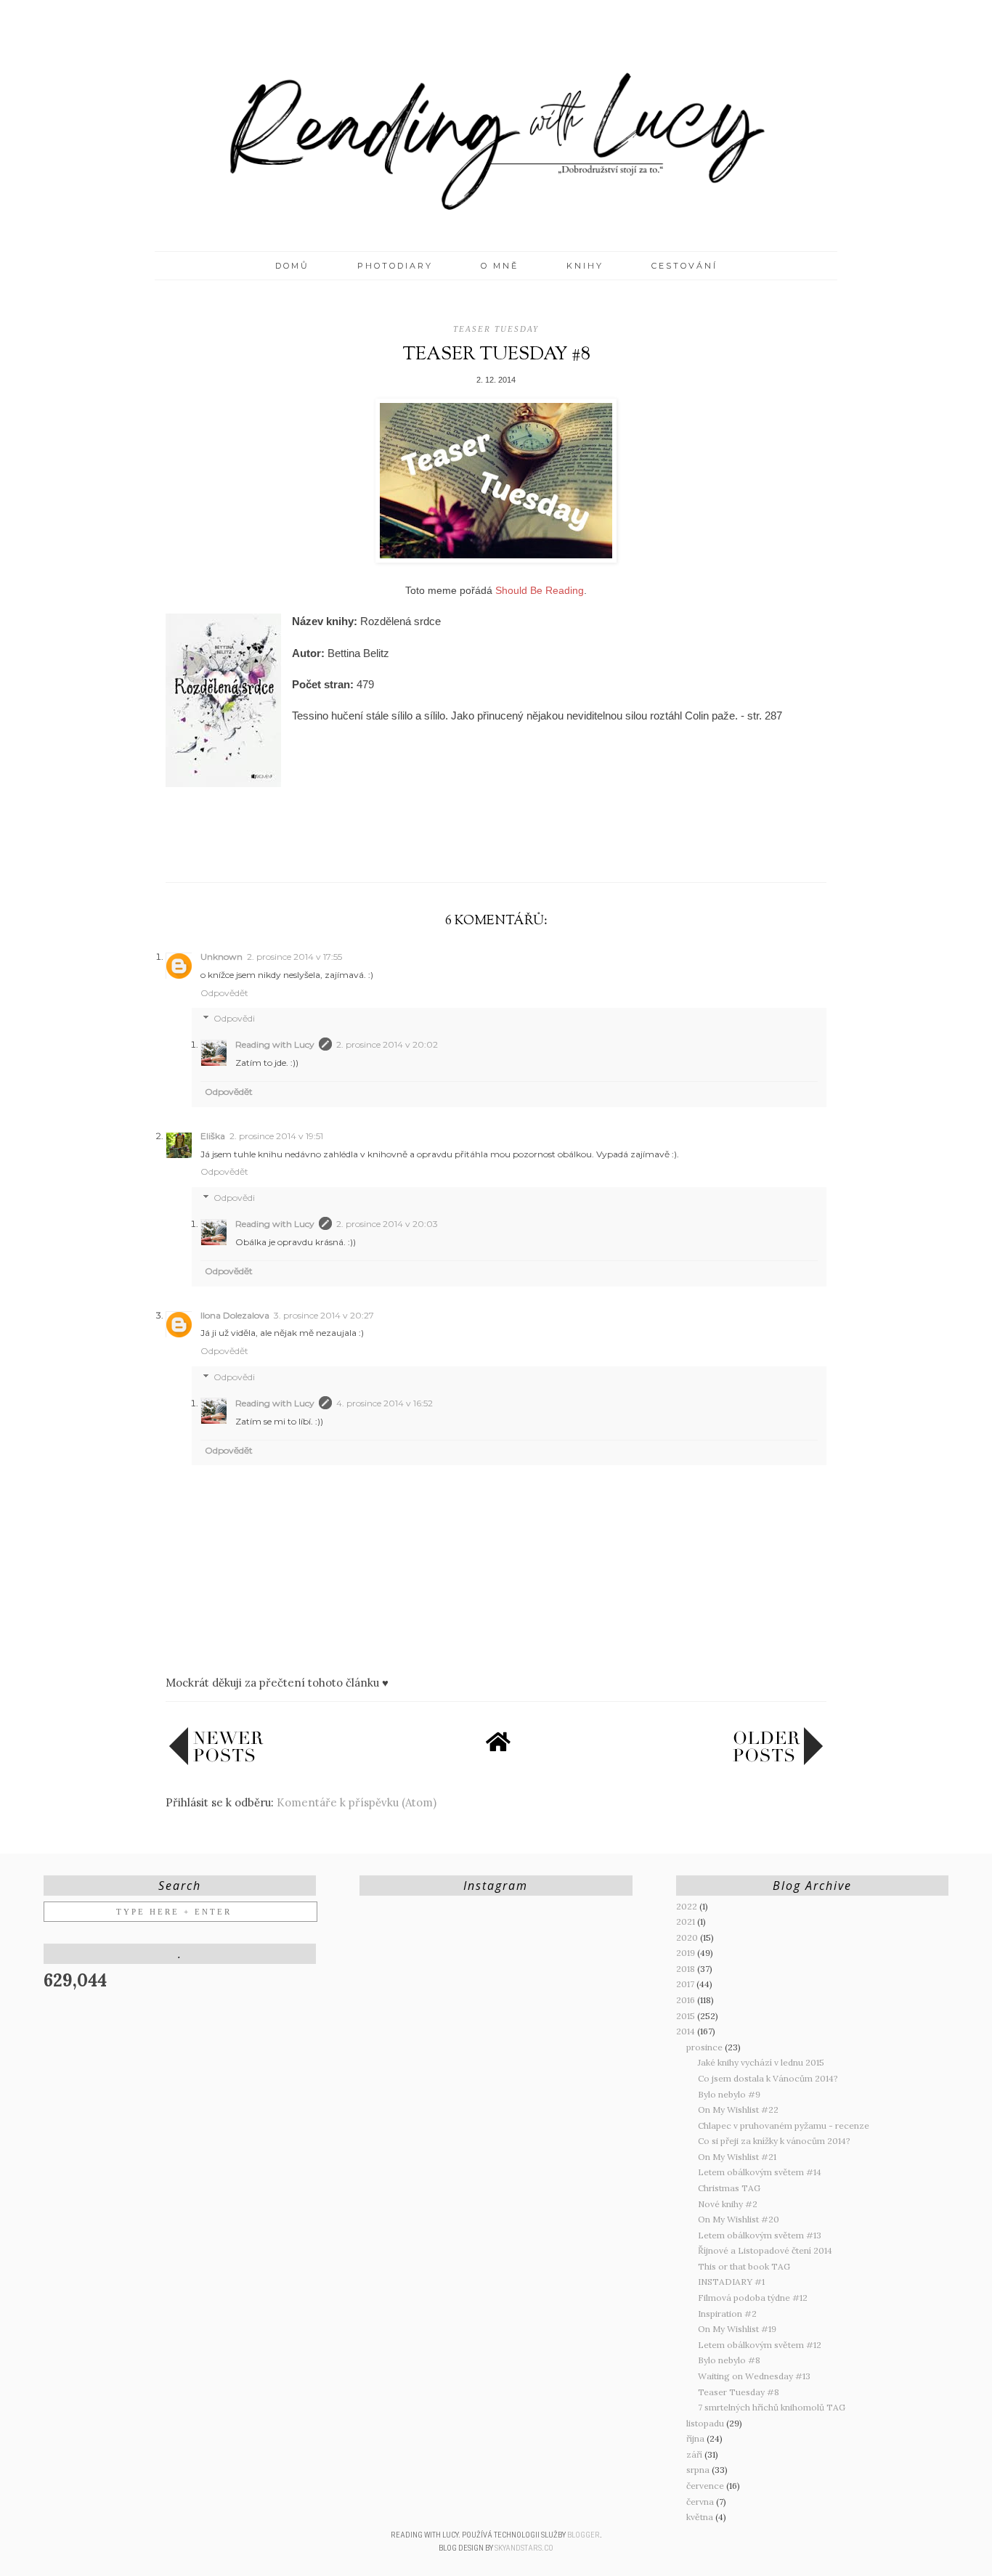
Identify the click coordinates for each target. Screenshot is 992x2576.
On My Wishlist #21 (737, 2157)
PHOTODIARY (395, 266)
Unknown (221, 957)
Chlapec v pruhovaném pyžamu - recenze (784, 2125)
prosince (706, 2047)
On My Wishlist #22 (738, 2110)
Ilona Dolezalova (235, 1315)
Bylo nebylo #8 (729, 2360)
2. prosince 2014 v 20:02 (387, 1044)
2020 (688, 1937)
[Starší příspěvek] (778, 1762)
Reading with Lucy (275, 1044)
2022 (688, 1906)
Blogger (584, 2535)
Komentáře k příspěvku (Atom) (357, 1802)
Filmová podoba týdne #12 (753, 2298)
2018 (687, 1969)
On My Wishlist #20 (739, 2219)
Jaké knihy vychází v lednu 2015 (761, 2062)
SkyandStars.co (524, 2548)
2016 (687, 2000)
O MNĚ (500, 266)
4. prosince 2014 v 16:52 (385, 1403)
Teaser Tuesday (496, 329)
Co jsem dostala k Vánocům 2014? (768, 2078)
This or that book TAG (744, 2266)
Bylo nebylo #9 (729, 2094)
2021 (687, 1921)
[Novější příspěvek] (216, 1762)
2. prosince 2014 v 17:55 (294, 957)
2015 (687, 2016)
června (701, 2502)
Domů (292, 266)
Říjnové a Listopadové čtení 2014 (765, 2250)
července (706, 2486)
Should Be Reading (540, 590)
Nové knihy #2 (728, 2204)
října (696, 2438)
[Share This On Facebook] (468, 849)
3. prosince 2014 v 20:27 (324, 1315)
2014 (687, 2031)
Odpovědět (224, 993)
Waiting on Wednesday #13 (754, 2376)
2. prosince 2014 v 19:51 (276, 1136)
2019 (687, 1953)
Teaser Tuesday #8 (739, 2392)
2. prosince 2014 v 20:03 (387, 1224)
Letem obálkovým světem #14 (760, 2172)
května (701, 2517)
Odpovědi (234, 1019)
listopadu (706, 2423)
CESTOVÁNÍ (684, 266)
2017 (686, 1984)
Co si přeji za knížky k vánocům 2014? (774, 2141)
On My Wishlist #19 (737, 2329)
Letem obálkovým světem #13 (760, 2235)
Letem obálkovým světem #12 (760, 2345)
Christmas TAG (729, 2188)
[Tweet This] (496, 849)
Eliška (213, 1136)
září (695, 2454)
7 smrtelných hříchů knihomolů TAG (772, 2407)
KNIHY (585, 266)
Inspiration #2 (727, 2314)
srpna (699, 2470)
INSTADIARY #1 (731, 2282)
